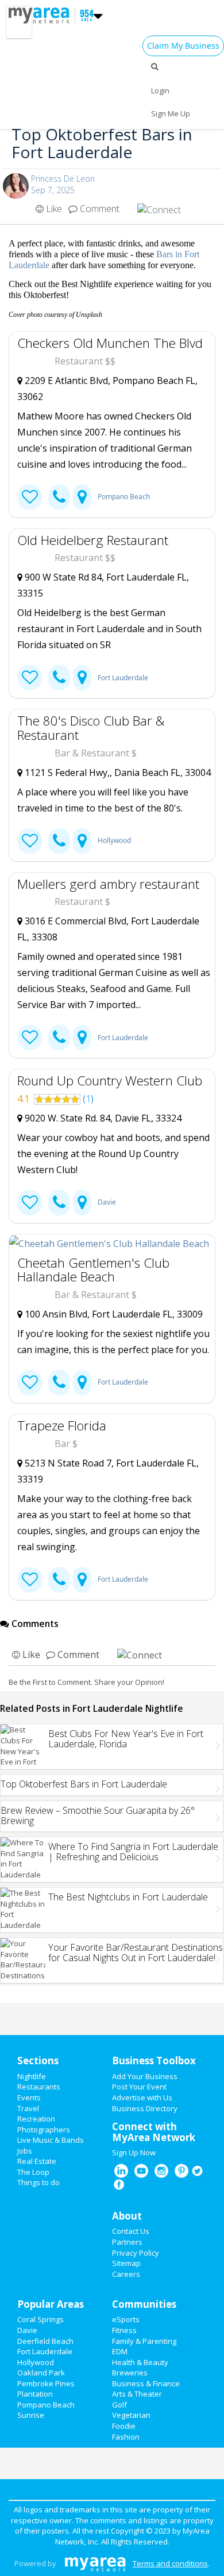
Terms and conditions (170, 2563)
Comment (99, 209)
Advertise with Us (142, 2097)
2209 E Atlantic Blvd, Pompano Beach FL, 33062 (107, 389)
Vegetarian (131, 2415)
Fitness (124, 2330)
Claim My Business (183, 46)
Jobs (25, 2151)
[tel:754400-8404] (59, 841)
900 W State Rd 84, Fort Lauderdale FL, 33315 (103, 585)
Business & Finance (146, 2383)
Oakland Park (41, 2373)
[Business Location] (82, 497)
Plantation (35, 2394)
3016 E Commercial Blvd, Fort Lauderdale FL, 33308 (108, 929)
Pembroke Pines (46, 2383)
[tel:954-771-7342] (59, 1038)
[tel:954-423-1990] (59, 1203)
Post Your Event (139, 2087)
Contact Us (131, 2231)
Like (53, 209)
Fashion (126, 2437)
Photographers (44, 2130)
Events (29, 2097)
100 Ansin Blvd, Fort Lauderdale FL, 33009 (113, 1314)
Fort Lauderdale (123, 678)
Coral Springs (40, 2319)
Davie (107, 1202)
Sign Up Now (134, 2152)
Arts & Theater (137, 2394)
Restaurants (39, 2087)
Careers (126, 2274)
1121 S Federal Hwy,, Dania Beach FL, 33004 (117, 773)
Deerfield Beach (45, 2341)
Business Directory (145, 2108)
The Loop (33, 2172)
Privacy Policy (136, 2253)
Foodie (124, 2426)
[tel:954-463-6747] (59, 678)
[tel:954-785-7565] (59, 497)
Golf (119, 2405)
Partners (127, 2242)
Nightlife (32, 2076)
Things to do (38, 2182)
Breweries (130, 2373)
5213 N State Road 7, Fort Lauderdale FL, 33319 (108, 1471)
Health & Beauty (140, 2362)
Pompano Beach (124, 497)
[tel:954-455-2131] (59, 1383)
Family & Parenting (144, 2341)
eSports (126, 2319)
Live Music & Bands (51, 2140)
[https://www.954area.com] (42, 14)
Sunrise (31, 2415)
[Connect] (30, 497)
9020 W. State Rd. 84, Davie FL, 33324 (102, 1118)
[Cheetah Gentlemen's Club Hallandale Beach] (112, 1243)
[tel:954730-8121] (59, 1580)
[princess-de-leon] (16, 186)
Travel (28, 2108)
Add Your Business (145, 2076)
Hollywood (114, 840)
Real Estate (37, 2161)
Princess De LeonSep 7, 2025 (63, 184)
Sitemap (126, 2263)
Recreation (36, 2119)
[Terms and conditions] (95, 2563)
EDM (120, 2351)
